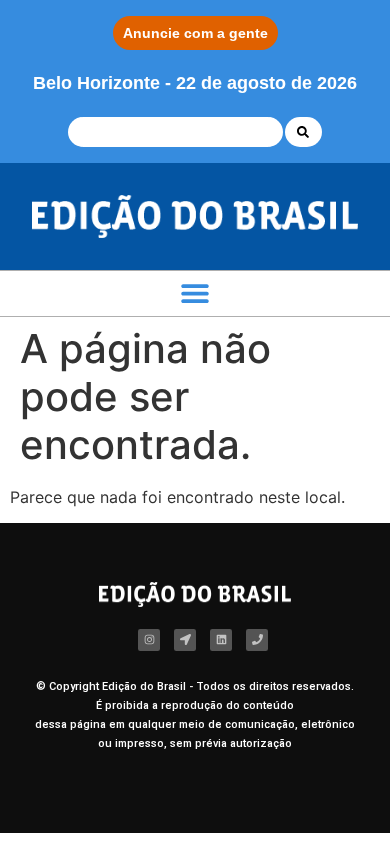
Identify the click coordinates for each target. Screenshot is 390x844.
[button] (195, 293)
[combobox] (175, 132)
